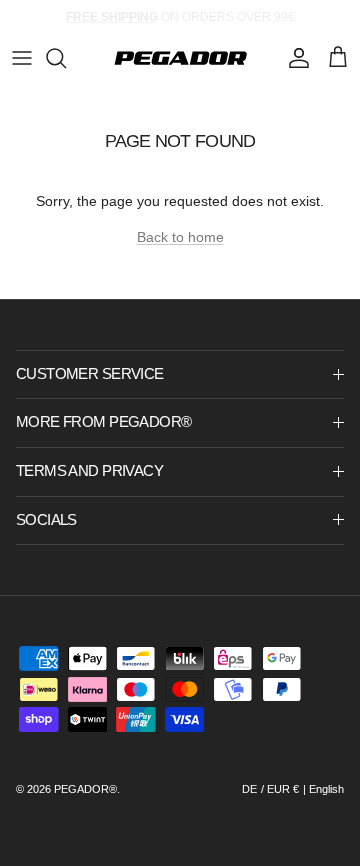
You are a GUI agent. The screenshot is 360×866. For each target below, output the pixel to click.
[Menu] (22, 58)
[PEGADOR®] (180, 58)
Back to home (180, 237)
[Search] (66, 58)
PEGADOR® (85, 789)
